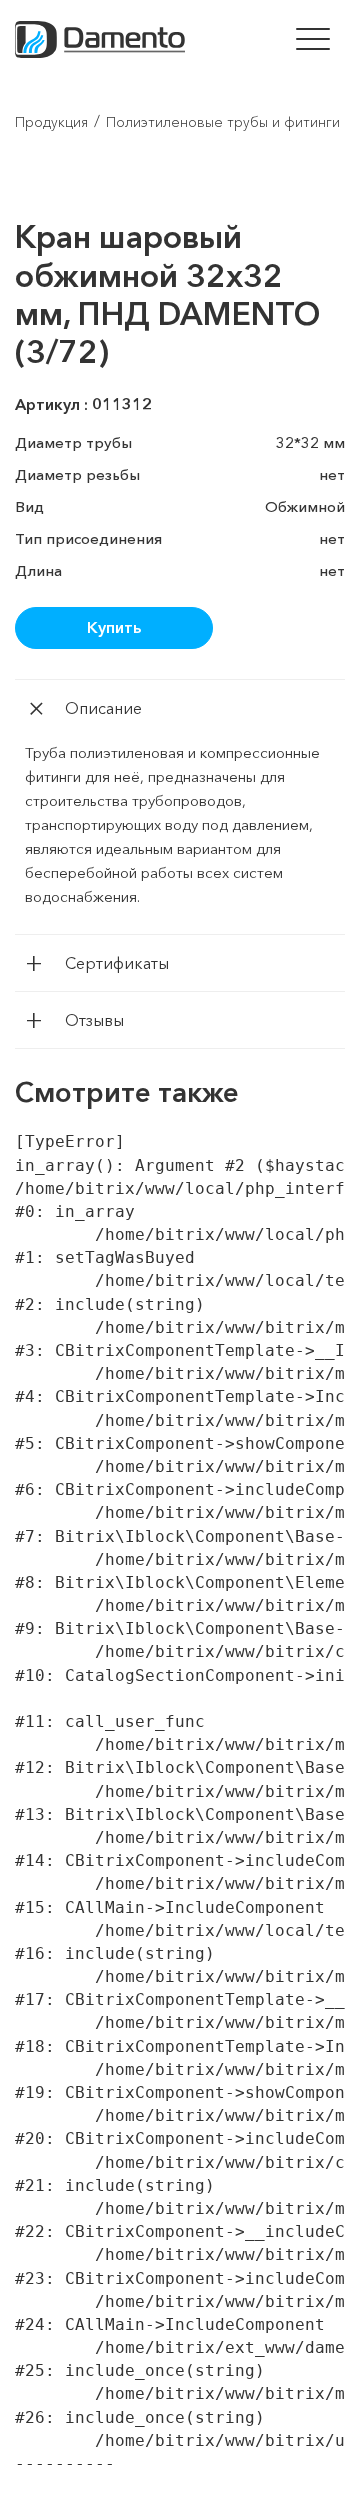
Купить (114, 627)
